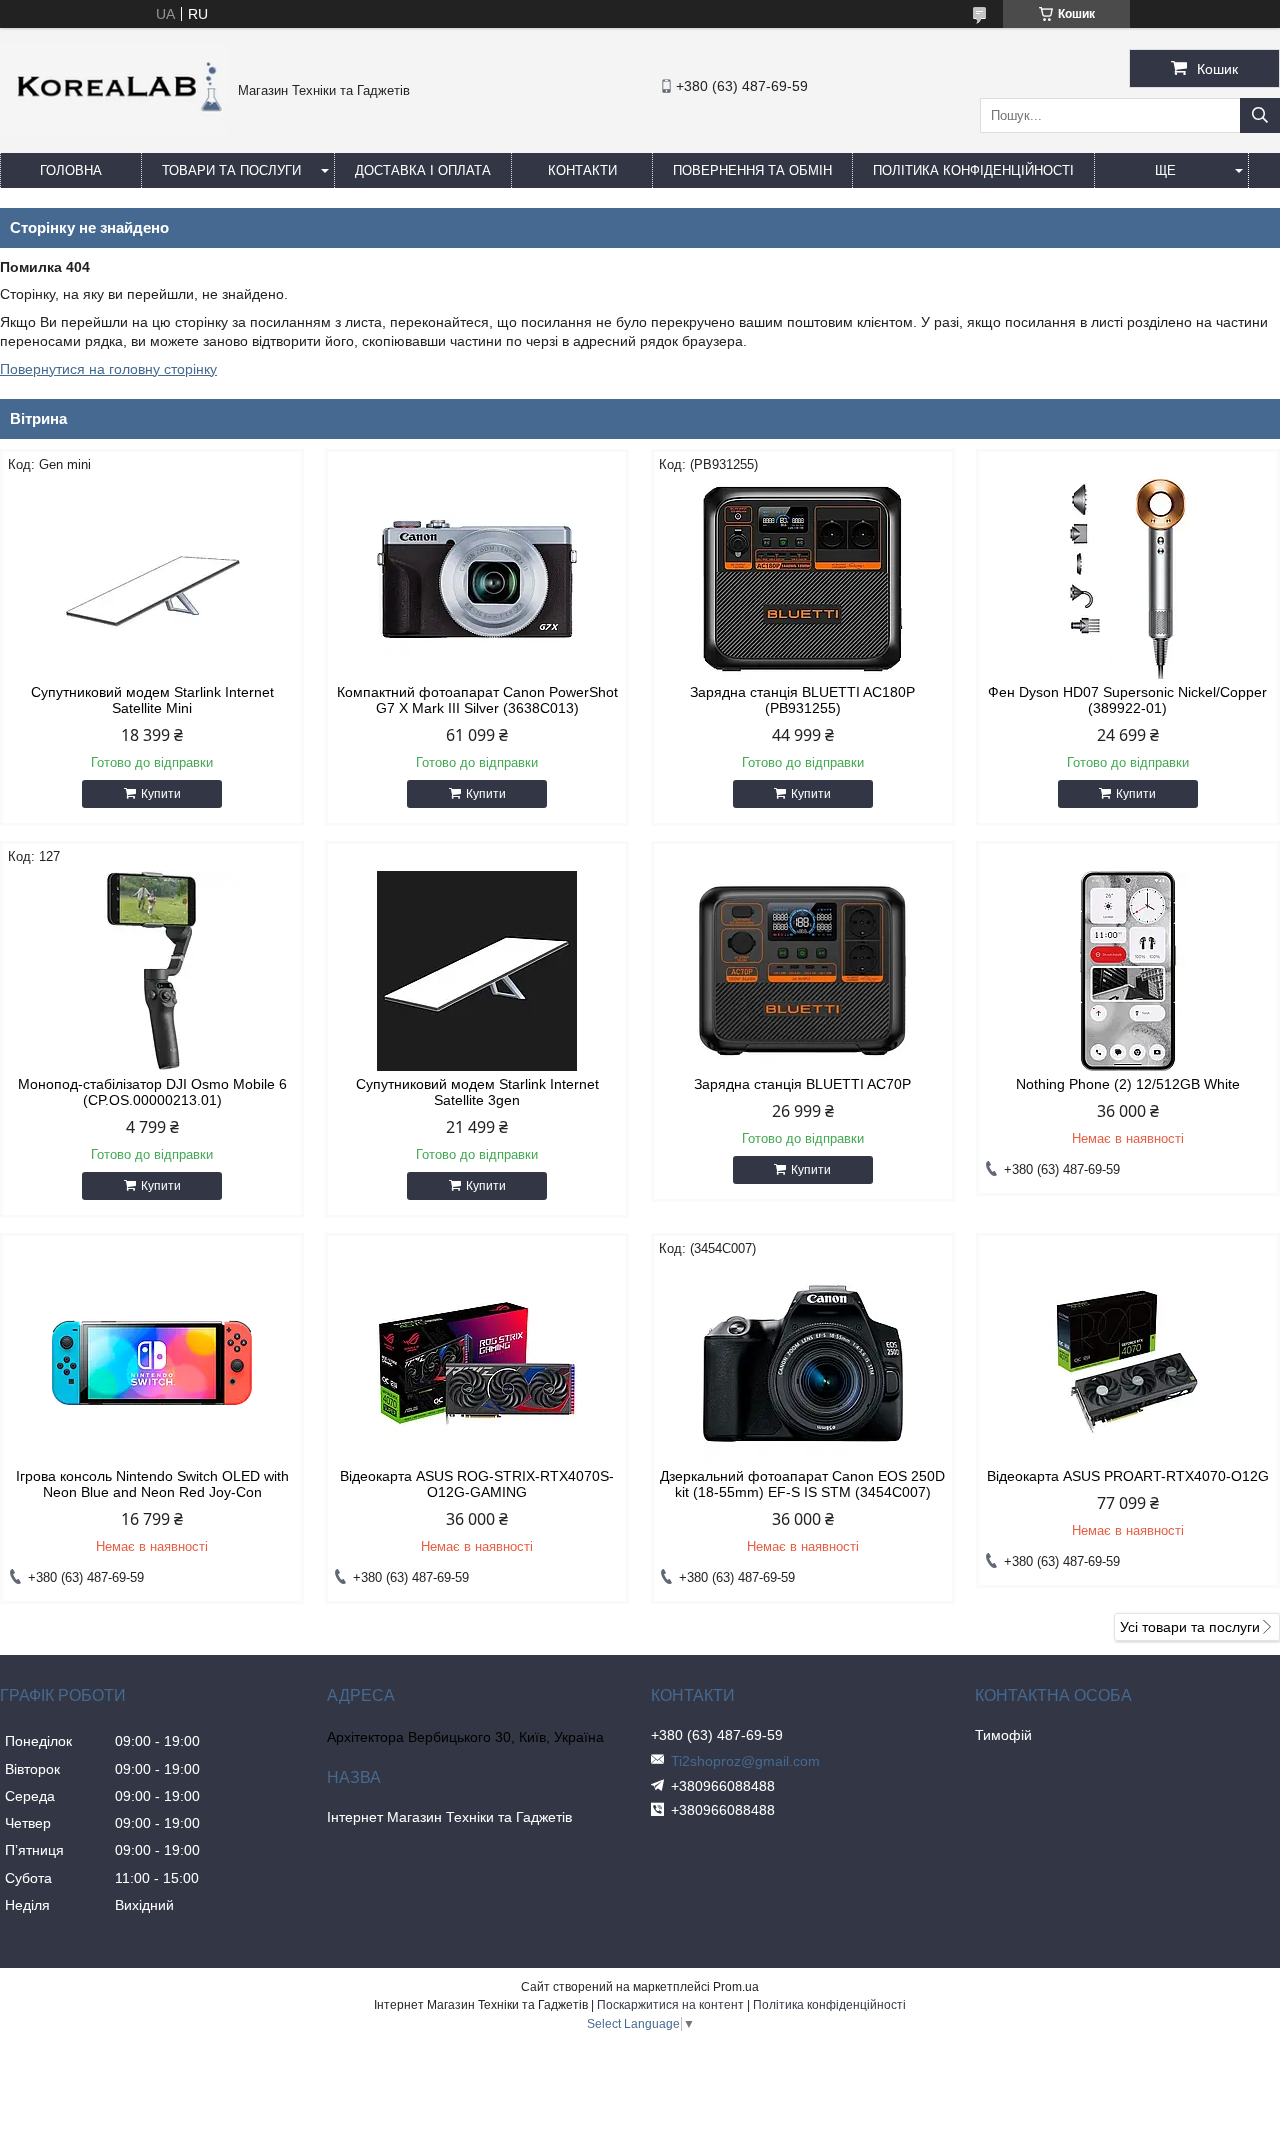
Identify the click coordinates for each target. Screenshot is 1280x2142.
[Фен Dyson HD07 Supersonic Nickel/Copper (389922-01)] (1128, 579)
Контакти (582, 170)
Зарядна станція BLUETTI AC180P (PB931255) (802, 700)
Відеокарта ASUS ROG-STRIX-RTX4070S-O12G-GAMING (477, 1484)
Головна (71, 170)
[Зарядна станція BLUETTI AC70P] (803, 971)
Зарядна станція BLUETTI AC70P (802, 1084)
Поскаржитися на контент (670, 2005)
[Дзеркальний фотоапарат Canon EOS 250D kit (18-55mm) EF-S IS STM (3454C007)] (803, 1363)
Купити (161, 794)
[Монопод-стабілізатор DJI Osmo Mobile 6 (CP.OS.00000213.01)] (152, 971)
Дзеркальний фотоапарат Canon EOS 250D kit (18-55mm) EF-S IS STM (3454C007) (802, 1484)
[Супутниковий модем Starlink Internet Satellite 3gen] (477, 971)
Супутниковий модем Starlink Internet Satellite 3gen (477, 1092)
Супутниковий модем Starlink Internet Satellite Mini (152, 700)
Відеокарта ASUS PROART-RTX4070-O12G (1128, 1476)
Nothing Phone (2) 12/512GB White (1128, 1084)
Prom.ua (736, 1987)
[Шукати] (1260, 115)
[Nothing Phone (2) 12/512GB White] (1128, 971)
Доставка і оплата (423, 170)
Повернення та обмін (752, 170)
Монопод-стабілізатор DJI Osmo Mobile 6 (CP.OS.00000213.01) (152, 1092)
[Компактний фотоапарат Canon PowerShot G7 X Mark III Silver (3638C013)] (477, 579)
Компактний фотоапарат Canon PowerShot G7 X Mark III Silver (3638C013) (477, 700)
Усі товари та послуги (1190, 1627)
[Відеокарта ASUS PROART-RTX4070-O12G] (1128, 1363)
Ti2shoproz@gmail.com (745, 1761)
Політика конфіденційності (973, 170)
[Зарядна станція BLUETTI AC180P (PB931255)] (803, 579)
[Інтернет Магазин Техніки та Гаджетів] (114, 130)
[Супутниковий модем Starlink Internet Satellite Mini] (152, 579)
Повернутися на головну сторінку (108, 369)
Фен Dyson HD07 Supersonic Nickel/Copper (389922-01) (1127, 700)
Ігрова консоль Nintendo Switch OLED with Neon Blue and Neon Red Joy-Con (152, 1484)
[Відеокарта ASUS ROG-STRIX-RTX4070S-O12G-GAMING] (477, 1363)
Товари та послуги (231, 170)
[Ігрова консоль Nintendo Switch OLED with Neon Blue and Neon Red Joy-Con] (152, 1363)
